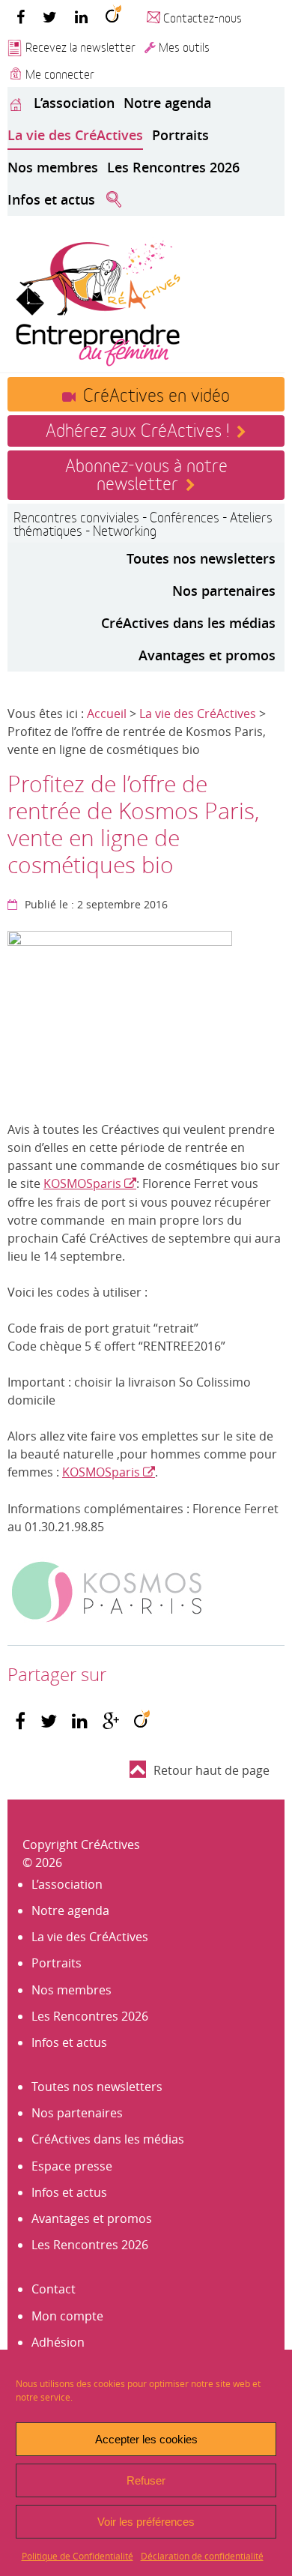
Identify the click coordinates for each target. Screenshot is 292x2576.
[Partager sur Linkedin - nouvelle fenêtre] (80, 1721)
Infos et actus (51, 199)
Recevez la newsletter (80, 46)
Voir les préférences (146, 2522)
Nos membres (53, 167)
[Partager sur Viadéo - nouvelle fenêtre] (142, 1721)
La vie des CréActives (75, 135)
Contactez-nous (203, 17)
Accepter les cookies (146, 2439)
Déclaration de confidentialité (202, 2556)
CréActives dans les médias (188, 623)
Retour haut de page (212, 1770)
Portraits (180, 135)
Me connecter (60, 73)
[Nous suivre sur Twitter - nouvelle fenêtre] (50, 16)
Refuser (146, 2480)
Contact (54, 2289)
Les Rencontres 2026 (173, 167)
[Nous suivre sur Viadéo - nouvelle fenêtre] (113, 16)
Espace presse (72, 2166)
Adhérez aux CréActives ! (137, 429)
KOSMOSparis (84, 1183)
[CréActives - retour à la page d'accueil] (97, 301)
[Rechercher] (114, 200)
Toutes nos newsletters (201, 558)
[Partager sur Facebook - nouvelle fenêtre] (20, 1721)
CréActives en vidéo (156, 393)
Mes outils (184, 46)
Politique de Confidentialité (77, 2556)
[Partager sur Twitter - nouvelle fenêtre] (49, 1721)
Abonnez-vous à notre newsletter (146, 473)
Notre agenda (167, 103)
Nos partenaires (224, 591)
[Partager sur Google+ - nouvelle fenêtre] (111, 1721)
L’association (74, 103)
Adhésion (58, 2342)
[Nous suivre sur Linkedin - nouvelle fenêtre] (81, 16)
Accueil (107, 714)
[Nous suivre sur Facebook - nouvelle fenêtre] (21, 16)
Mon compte (67, 2316)
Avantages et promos (207, 655)
